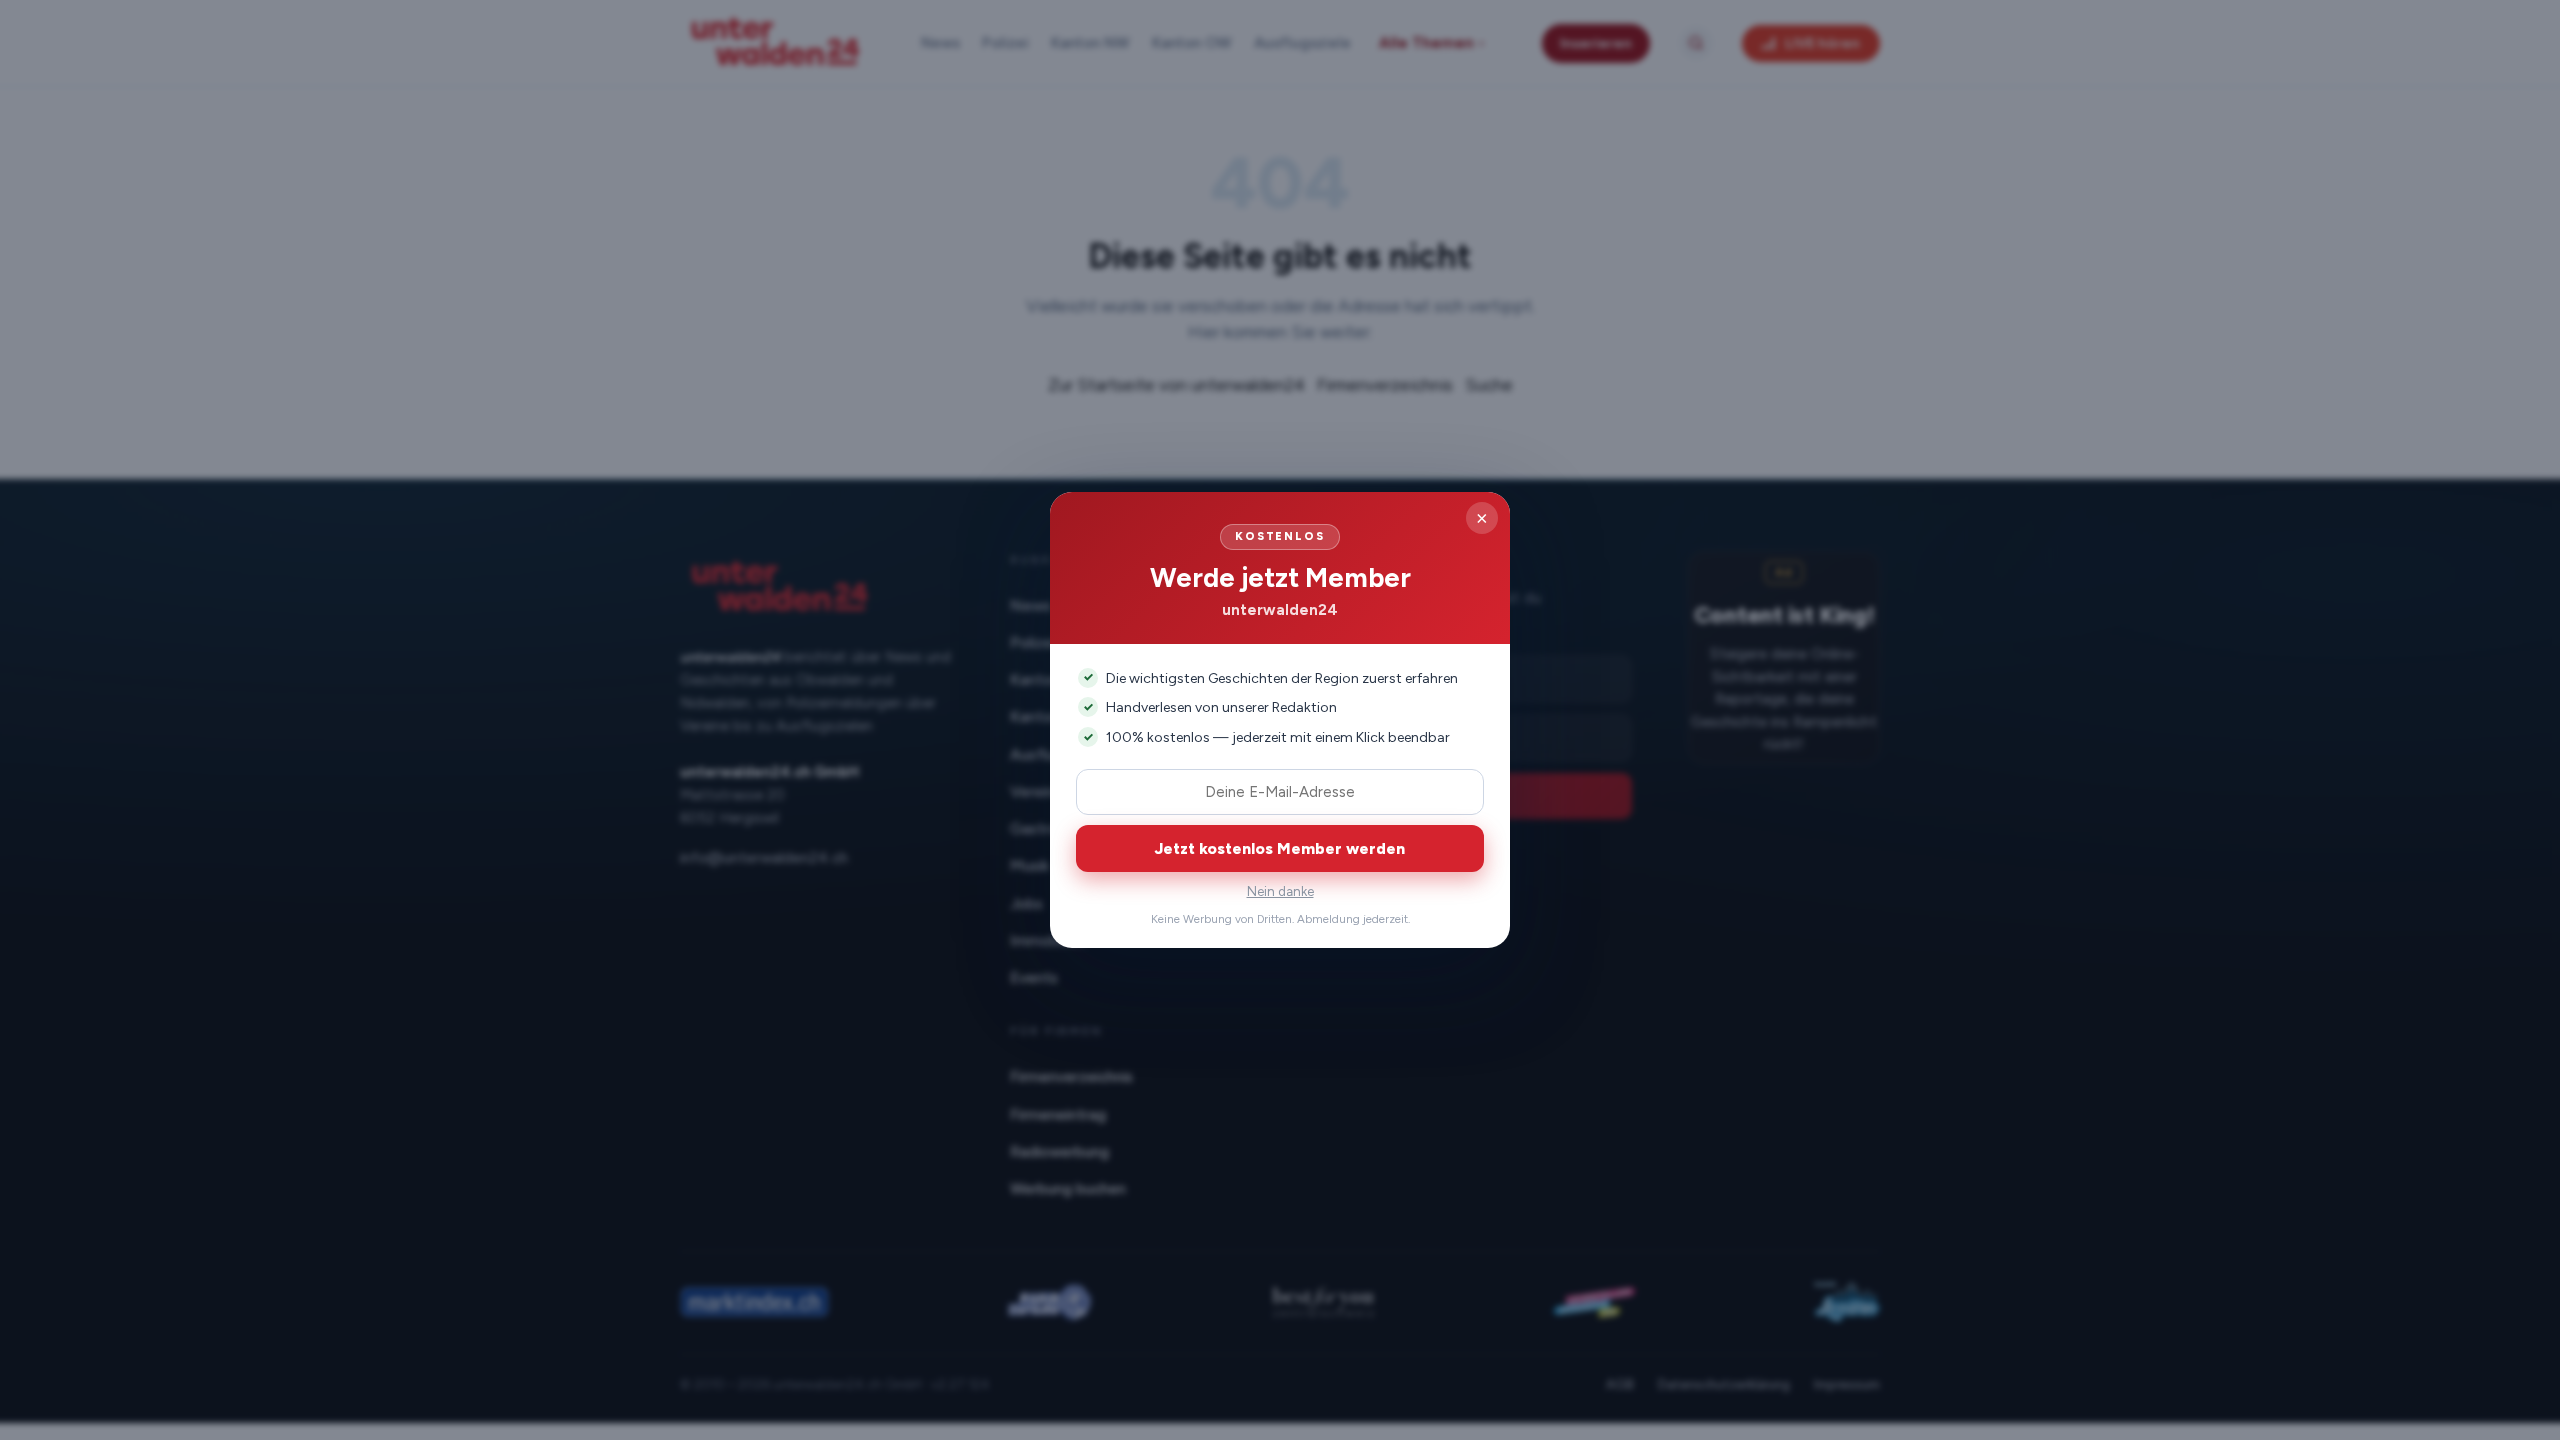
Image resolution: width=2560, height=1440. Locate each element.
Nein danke (1280, 891)
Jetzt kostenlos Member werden (1280, 848)
